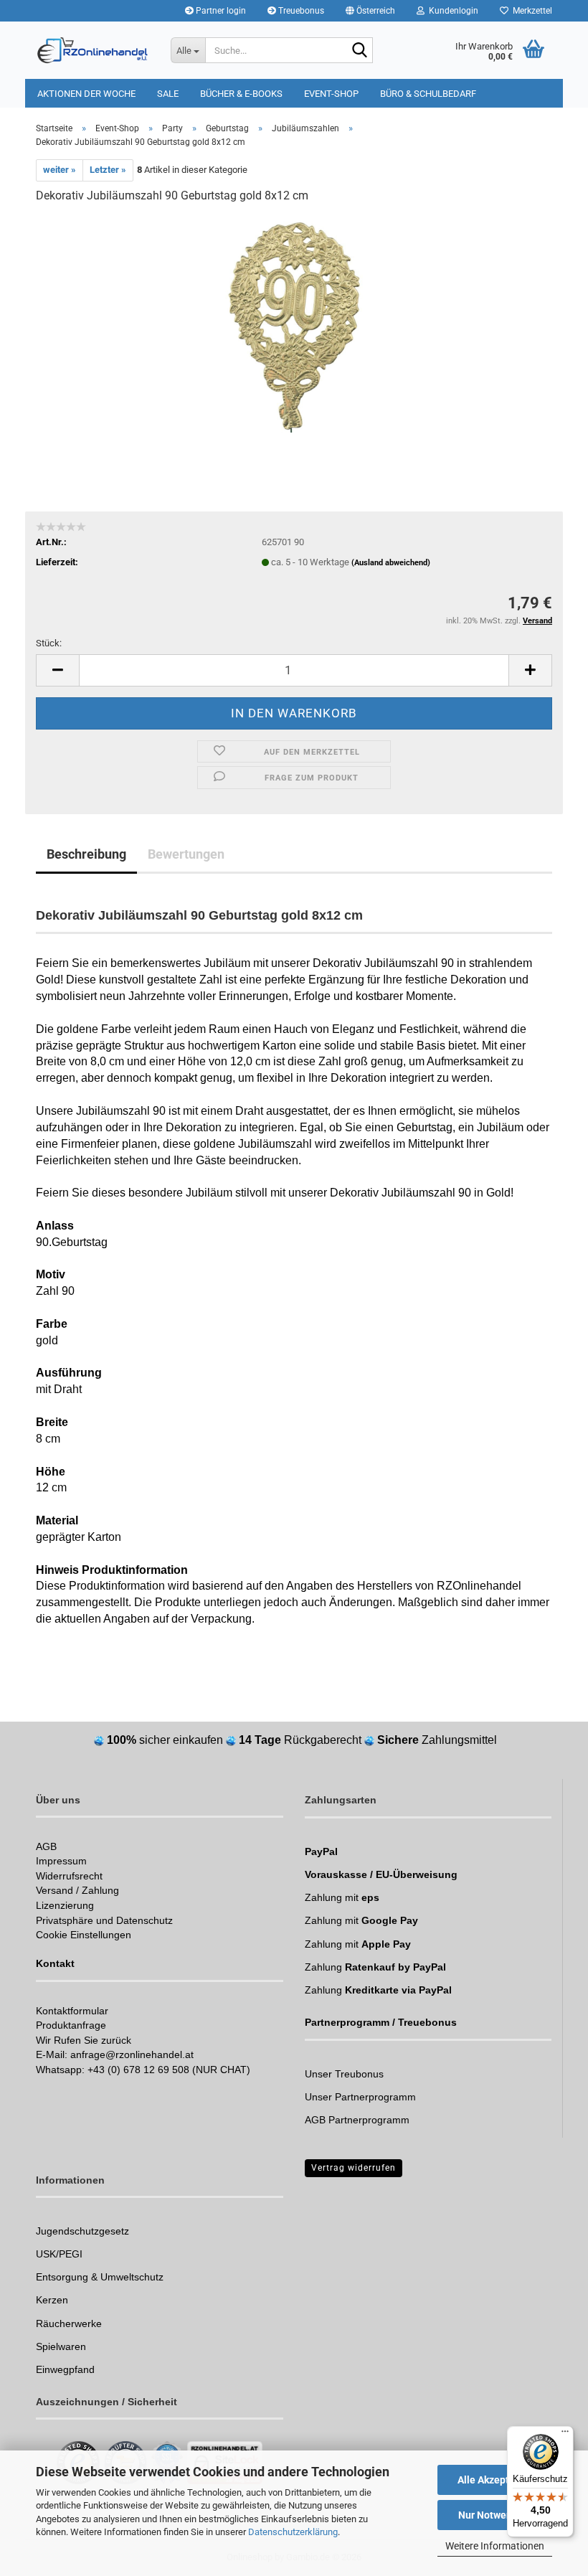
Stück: (49, 643)
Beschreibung (86, 854)
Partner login (220, 11)
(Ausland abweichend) (391, 563)
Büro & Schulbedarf (428, 94)
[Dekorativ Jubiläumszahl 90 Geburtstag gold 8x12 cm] (294, 324)
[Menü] (565, 2435)
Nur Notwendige (495, 2515)
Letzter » (108, 170)
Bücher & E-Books (241, 94)
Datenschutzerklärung (293, 2532)
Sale (168, 94)
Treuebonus (300, 11)
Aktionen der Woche (86, 94)
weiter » (60, 170)
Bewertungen (186, 854)
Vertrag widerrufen (354, 2168)
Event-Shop (331, 94)
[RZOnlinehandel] (93, 50)
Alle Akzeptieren (495, 2480)
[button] (370, 11)
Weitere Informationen (495, 2546)
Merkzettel (530, 11)
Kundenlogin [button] (451, 11)
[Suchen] (359, 51)
